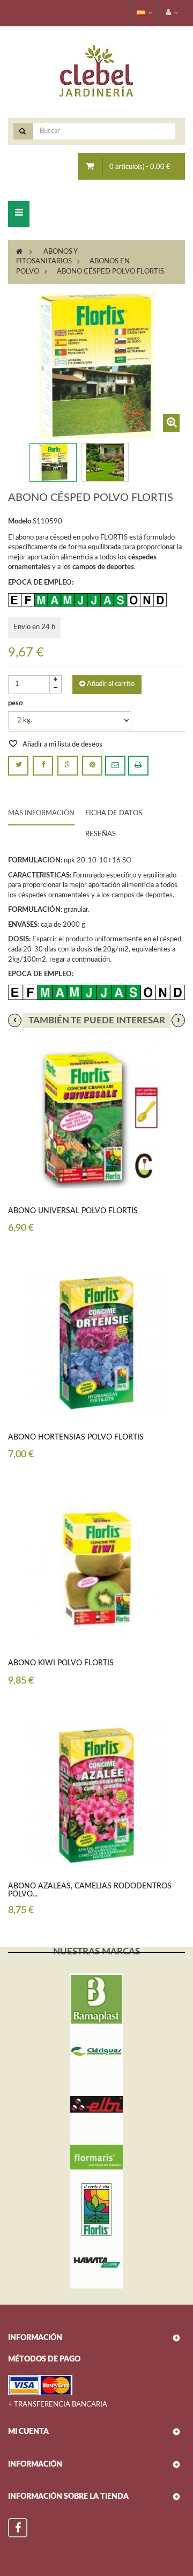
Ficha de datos (114, 813)
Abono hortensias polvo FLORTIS (76, 1437)
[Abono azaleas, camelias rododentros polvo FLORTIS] (96, 1795)
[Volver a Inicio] (19, 252)
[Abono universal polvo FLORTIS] (96, 1116)
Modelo (20, 522)
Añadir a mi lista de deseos (62, 745)
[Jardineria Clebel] (96, 72)
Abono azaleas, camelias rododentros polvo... (90, 1890)
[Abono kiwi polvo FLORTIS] (96, 1569)
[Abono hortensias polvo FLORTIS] (96, 1343)
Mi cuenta (28, 2432)
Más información (41, 813)
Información (35, 2464)
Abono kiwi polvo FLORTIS (61, 1663)
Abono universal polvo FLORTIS (73, 1211)
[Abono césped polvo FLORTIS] (53, 462)
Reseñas (101, 834)
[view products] (96, 1999)
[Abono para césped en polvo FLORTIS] (105, 462)
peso (16, 703)
